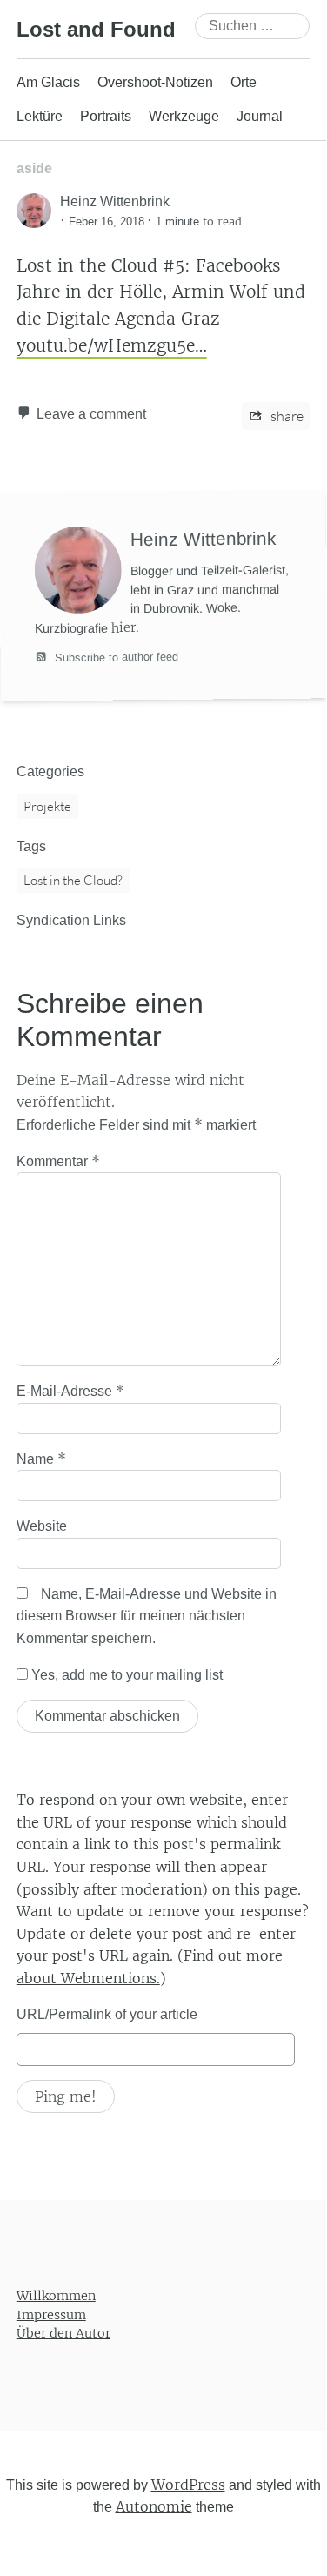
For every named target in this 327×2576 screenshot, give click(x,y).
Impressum (51, 2315)
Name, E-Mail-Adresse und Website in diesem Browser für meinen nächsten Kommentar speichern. (147, 1616)
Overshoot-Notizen (155, 82)
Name (41, 1459)
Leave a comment (91, 414)
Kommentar (58, 1161)
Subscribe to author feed (115, 657)
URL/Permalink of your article (107, 2014)
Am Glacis (48, 82)
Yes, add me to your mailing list (125, 1675)
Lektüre (40, 116)
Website (42, 1526)
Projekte (47, 806)
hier (123, 628)
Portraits (106, 116)
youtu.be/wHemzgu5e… (112, 345)
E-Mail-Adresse (70, 1391)
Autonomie (154, 2506)
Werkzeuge (184, 116)
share (286, 416)
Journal (260, 116)
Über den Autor (63, 2333)
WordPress (188, 2485)
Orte (244, 82)
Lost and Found (96, 29)
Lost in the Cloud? (73, 880)
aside (34, 168)
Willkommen (56, 2296)
